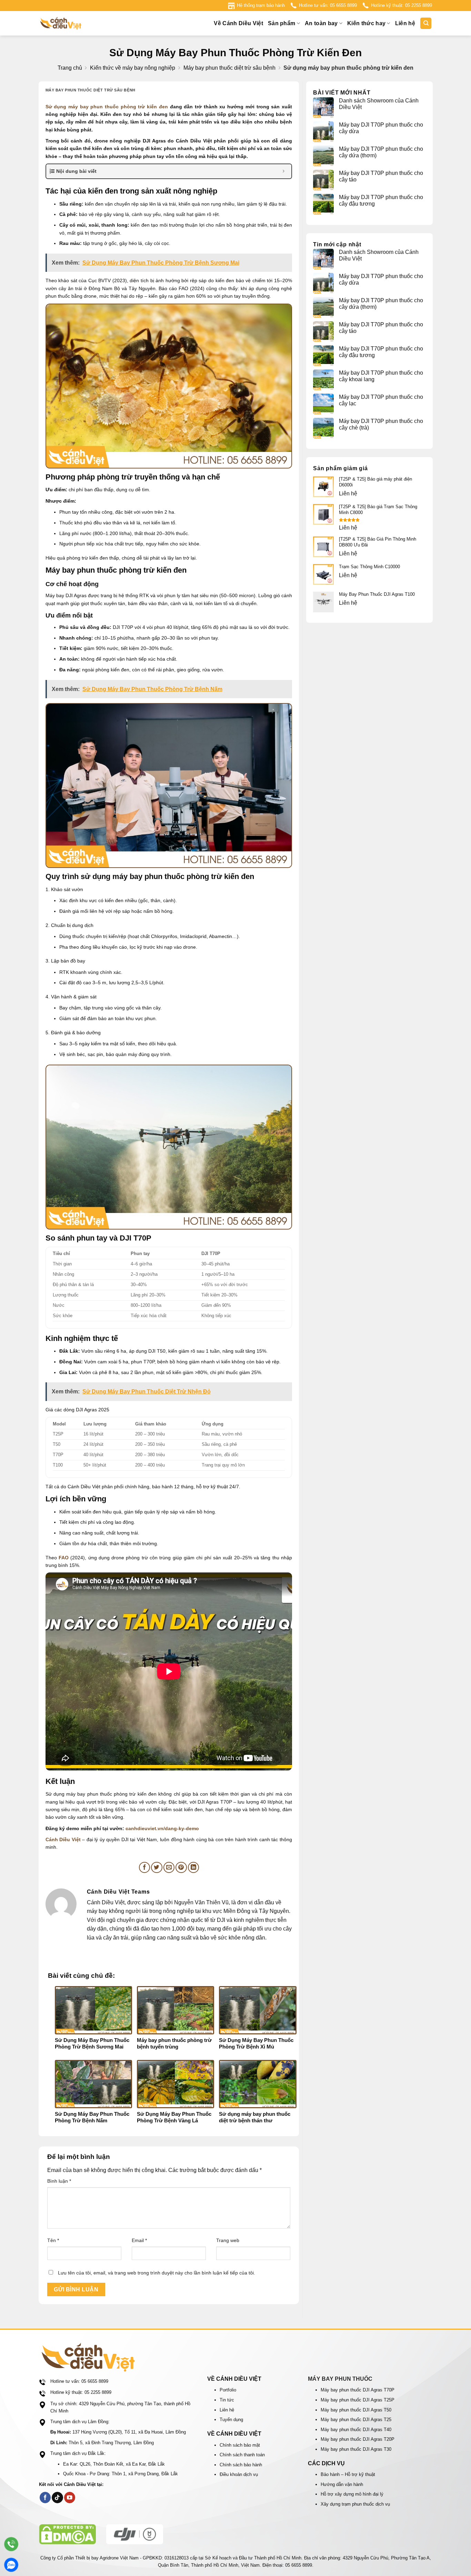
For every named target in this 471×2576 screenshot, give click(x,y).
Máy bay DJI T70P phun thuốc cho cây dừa (381, 128)
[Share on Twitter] (157, 1868)
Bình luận (59, 2181)
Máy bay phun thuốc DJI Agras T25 (356, 2420)
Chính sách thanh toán (242, 2455)
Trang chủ (70, 68)
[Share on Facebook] (145, 1868)
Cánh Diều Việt (63, 1839)
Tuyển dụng (231, 2420)
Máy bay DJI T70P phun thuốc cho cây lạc (381, 400)
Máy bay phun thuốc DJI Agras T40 (356, 2430)
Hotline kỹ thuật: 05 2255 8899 (402, 5)
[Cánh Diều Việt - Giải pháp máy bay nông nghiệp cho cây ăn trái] (73, 23)
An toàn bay (321, 23)
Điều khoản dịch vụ (239, 2474)
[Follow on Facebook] (45, 2498)
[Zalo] (11, 2565)
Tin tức (227, 2400)
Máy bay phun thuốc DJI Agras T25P (358, 2400)
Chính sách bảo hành (241, 2465)
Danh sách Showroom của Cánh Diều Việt (379, 104)
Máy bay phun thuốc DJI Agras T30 (356, 2449)
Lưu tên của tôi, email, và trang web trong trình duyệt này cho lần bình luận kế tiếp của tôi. (157, 2273)
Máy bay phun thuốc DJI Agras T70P (358, 2390)
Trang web (228, 2240)
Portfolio (228, 2390)
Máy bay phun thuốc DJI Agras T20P (358, 2439)
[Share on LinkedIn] (194, 1868)
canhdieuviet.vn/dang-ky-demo (162, 1828)
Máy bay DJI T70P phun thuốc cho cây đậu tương (381, 200)
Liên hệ (405, 23)
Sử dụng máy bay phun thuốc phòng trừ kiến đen (107, 107)
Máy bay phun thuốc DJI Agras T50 (356, 2410)
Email (139, 2240)
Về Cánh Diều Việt (238, 23)
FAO (64, 1558)
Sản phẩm (282, 23)
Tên (53, 2240)
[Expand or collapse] (284, 171)
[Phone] (11, 2544)
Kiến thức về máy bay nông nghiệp (133, 68)
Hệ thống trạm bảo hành (261, 5)
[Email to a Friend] (169, 1868)
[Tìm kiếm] (426, 23)
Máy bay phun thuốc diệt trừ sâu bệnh (229, 68)
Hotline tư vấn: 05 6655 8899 (328, 5)
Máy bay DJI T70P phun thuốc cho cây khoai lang (381, 376)
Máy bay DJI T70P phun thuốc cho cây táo (381, 176)
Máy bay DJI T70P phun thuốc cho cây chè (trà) (381, 424)
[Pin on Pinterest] (181, 1868)
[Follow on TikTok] (57, 2498)
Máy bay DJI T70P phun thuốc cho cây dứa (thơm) (381, 152)
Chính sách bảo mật (240, 2445)
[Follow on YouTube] (70, 2498)
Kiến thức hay (366, 23)
